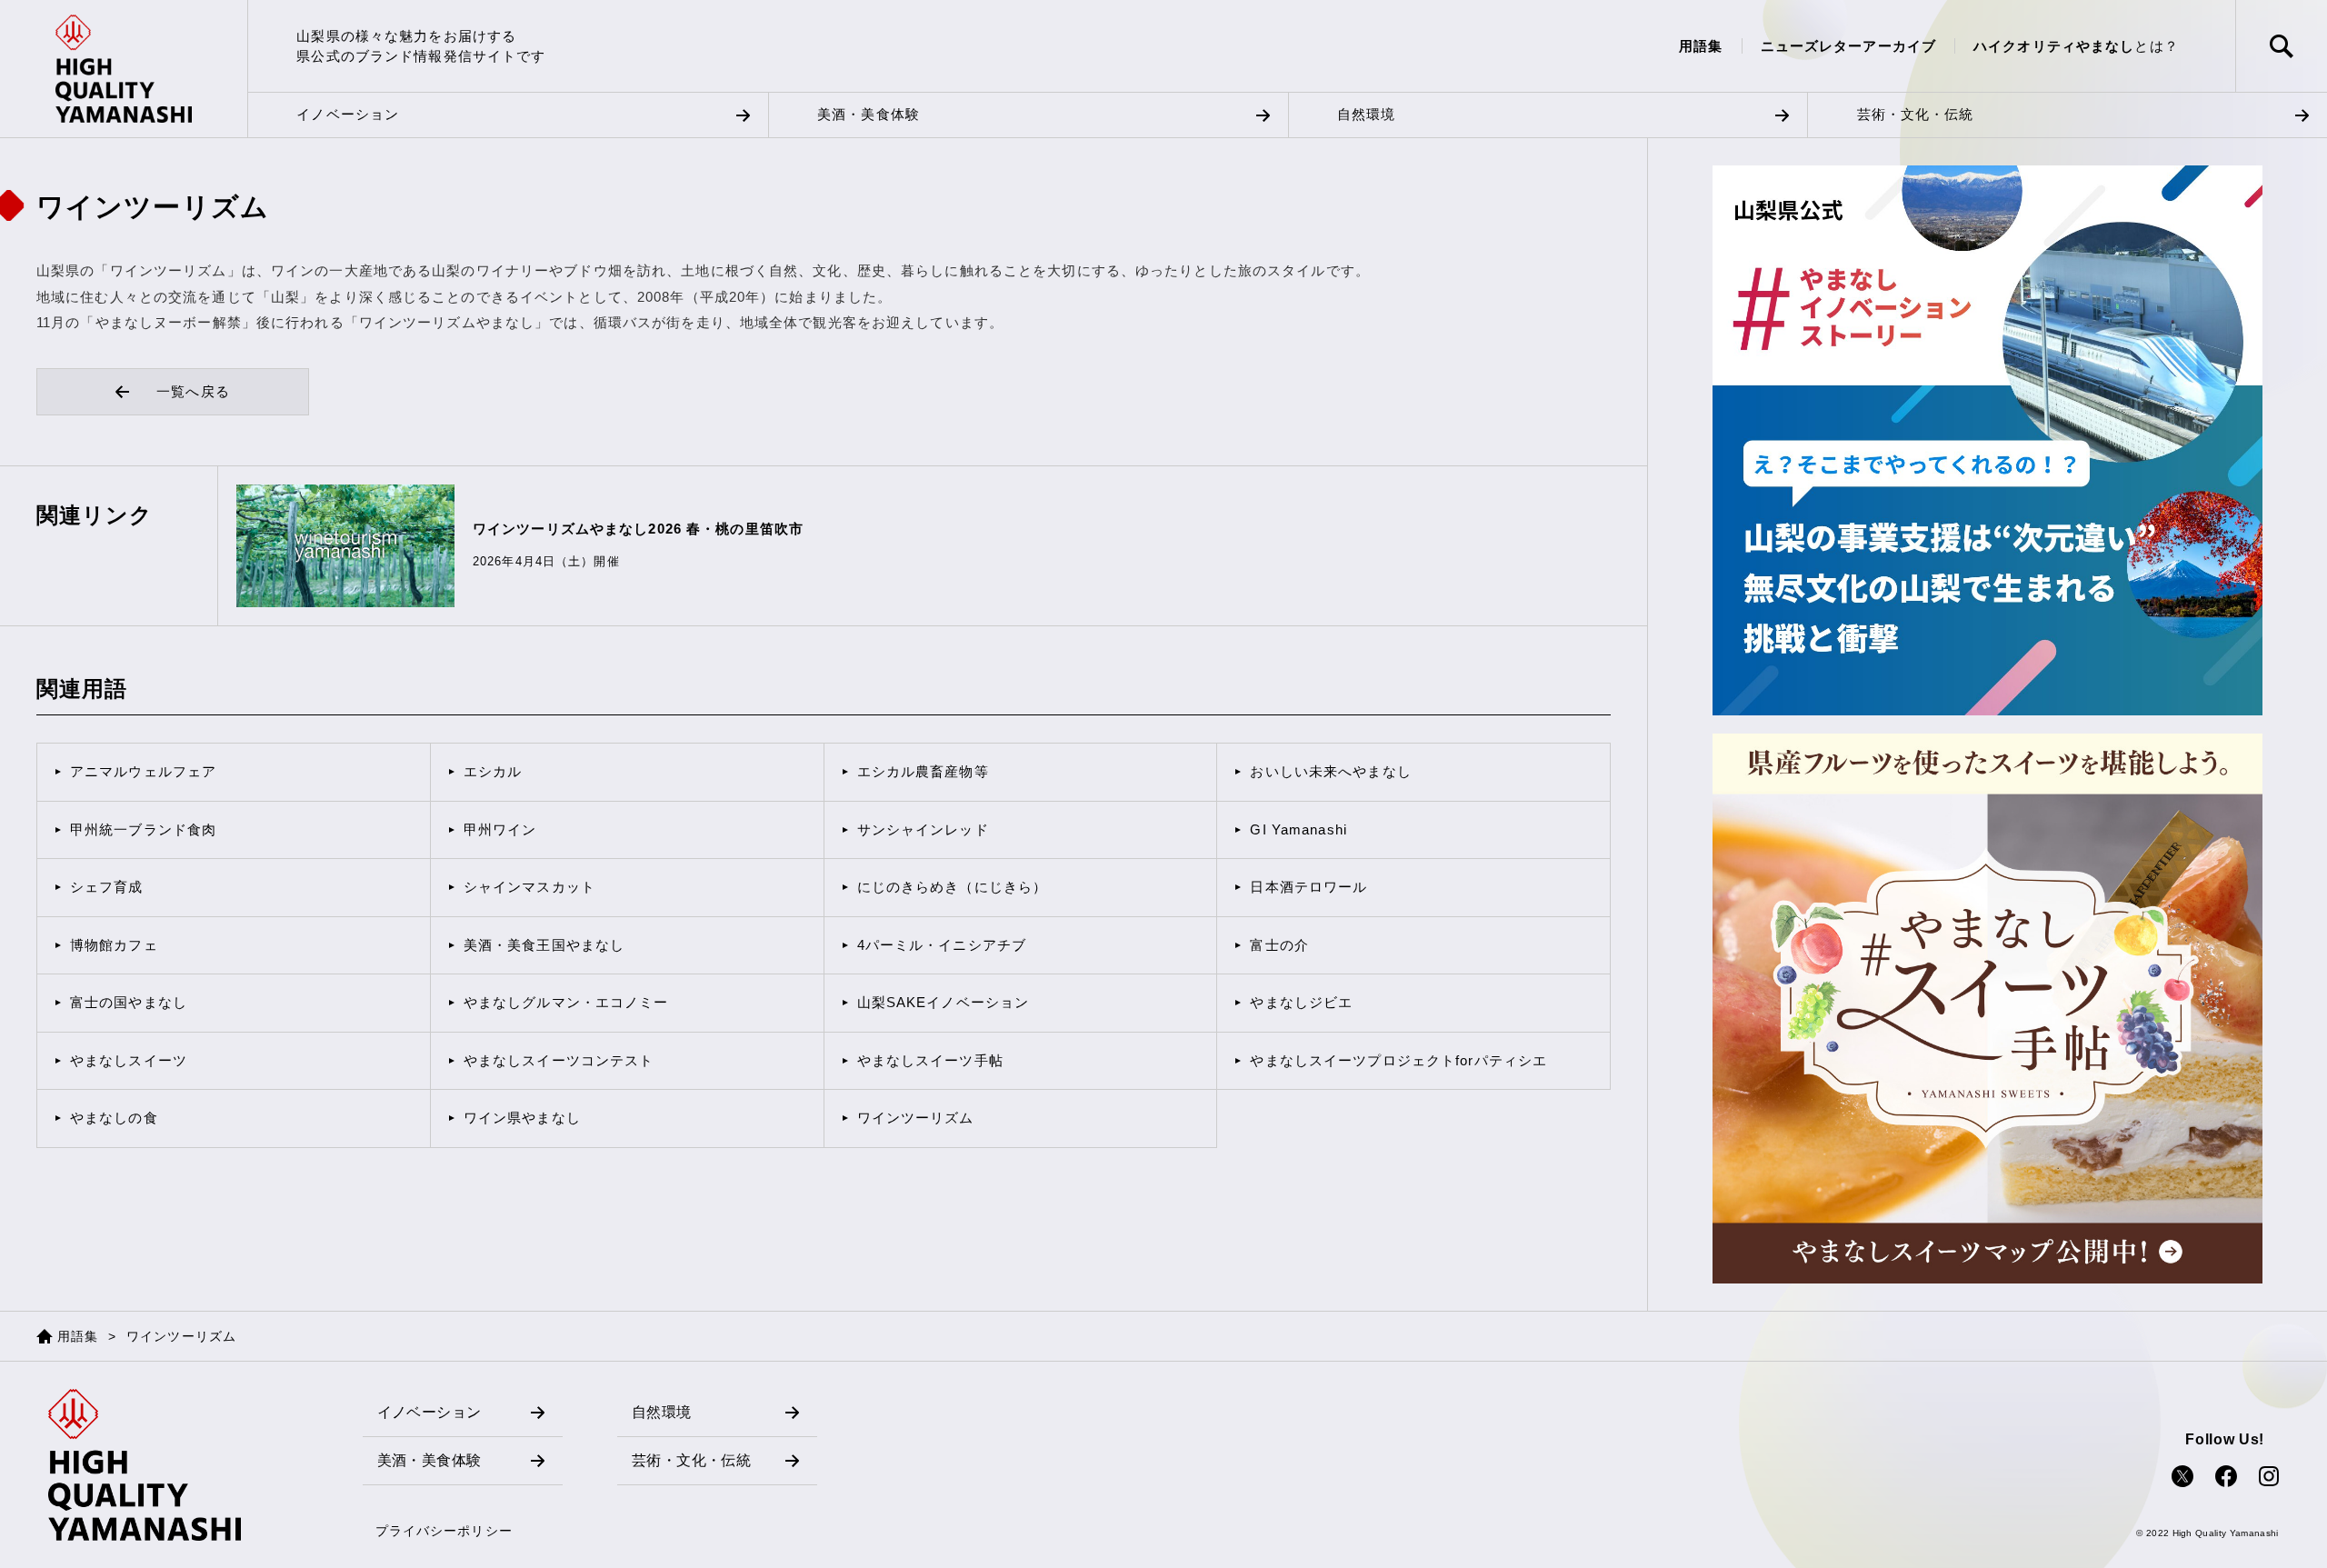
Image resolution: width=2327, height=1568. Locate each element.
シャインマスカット (529, 887)
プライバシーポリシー (444, 1531)
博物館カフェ (114, 945)
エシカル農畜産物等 (923, 771)
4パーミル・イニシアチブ (942, 945)
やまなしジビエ (1301, 1002)
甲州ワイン (500, 829)
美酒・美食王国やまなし (544, 945)
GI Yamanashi (1298, 829)
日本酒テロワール (1308, 887)
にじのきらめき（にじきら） (953, 887)
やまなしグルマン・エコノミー (566, 1002)
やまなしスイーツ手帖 (930, 1060)
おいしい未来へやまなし (1330, 771)
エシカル (493, 771)
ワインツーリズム (916, 1118)
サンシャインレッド (923, 829)
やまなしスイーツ (129, 1060)
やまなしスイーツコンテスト (559, 1060)
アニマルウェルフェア (143, 771)
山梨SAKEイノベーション (944, 1002)
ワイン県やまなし (522, 1118)
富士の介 (1279, 945)
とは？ (2076, 46)
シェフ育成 (107, 887)
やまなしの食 (114, 1118)
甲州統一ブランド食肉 (143, 829)
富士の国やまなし (129, 1002)
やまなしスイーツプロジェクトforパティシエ (1398, 1060)
